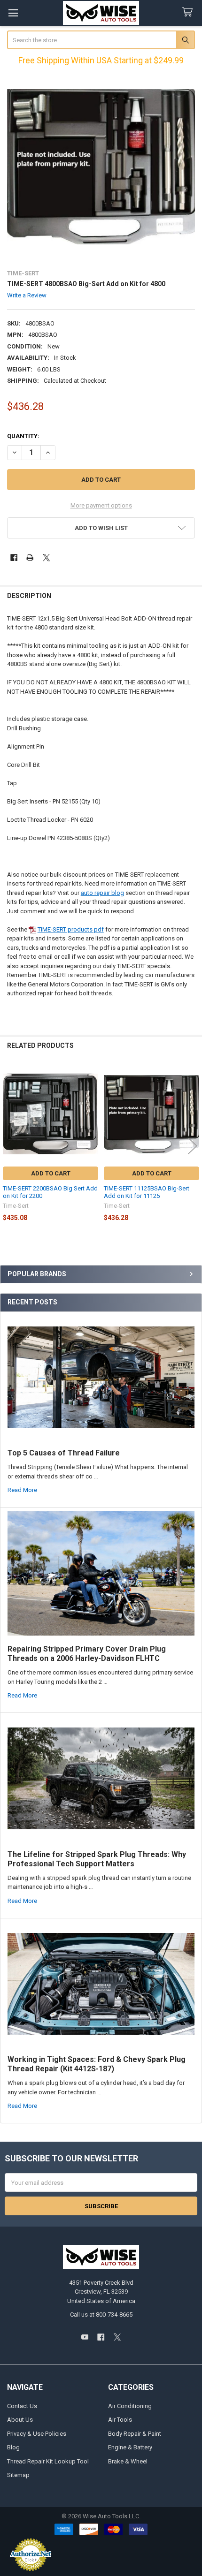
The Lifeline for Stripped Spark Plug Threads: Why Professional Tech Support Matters (97, 1859)
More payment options (101, 505)
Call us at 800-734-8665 (101, 2315)
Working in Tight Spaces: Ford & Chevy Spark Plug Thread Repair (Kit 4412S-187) (97, 2064)
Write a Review (27, 295)
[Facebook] (14, 557)
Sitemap (18, 2475)
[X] (46, 557)
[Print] (30, 557)
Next (193, 1146)
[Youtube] (85, 2337)
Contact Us (22, 2406)
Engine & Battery (130, 2447)
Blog (13, 2447)
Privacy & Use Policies (37, 2434)
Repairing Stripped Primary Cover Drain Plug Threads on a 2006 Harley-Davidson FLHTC (87, 1654)
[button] (101, 528)
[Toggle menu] (13, 13)
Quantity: (23, 436)
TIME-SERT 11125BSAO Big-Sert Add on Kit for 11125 (147, 1192)
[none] (101, 167)
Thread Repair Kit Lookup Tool (48, 2461)
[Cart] (189, 12)
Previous (9, 1146)
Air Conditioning (130, 2406)
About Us (20, 2420)
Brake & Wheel (128, 2461)
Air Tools (120, 2420)
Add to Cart (51, 1173)
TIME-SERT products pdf (71, 929)
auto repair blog (102, 893)
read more (22, 1490)
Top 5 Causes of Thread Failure (64, 1453)
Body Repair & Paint (135, 2434)
